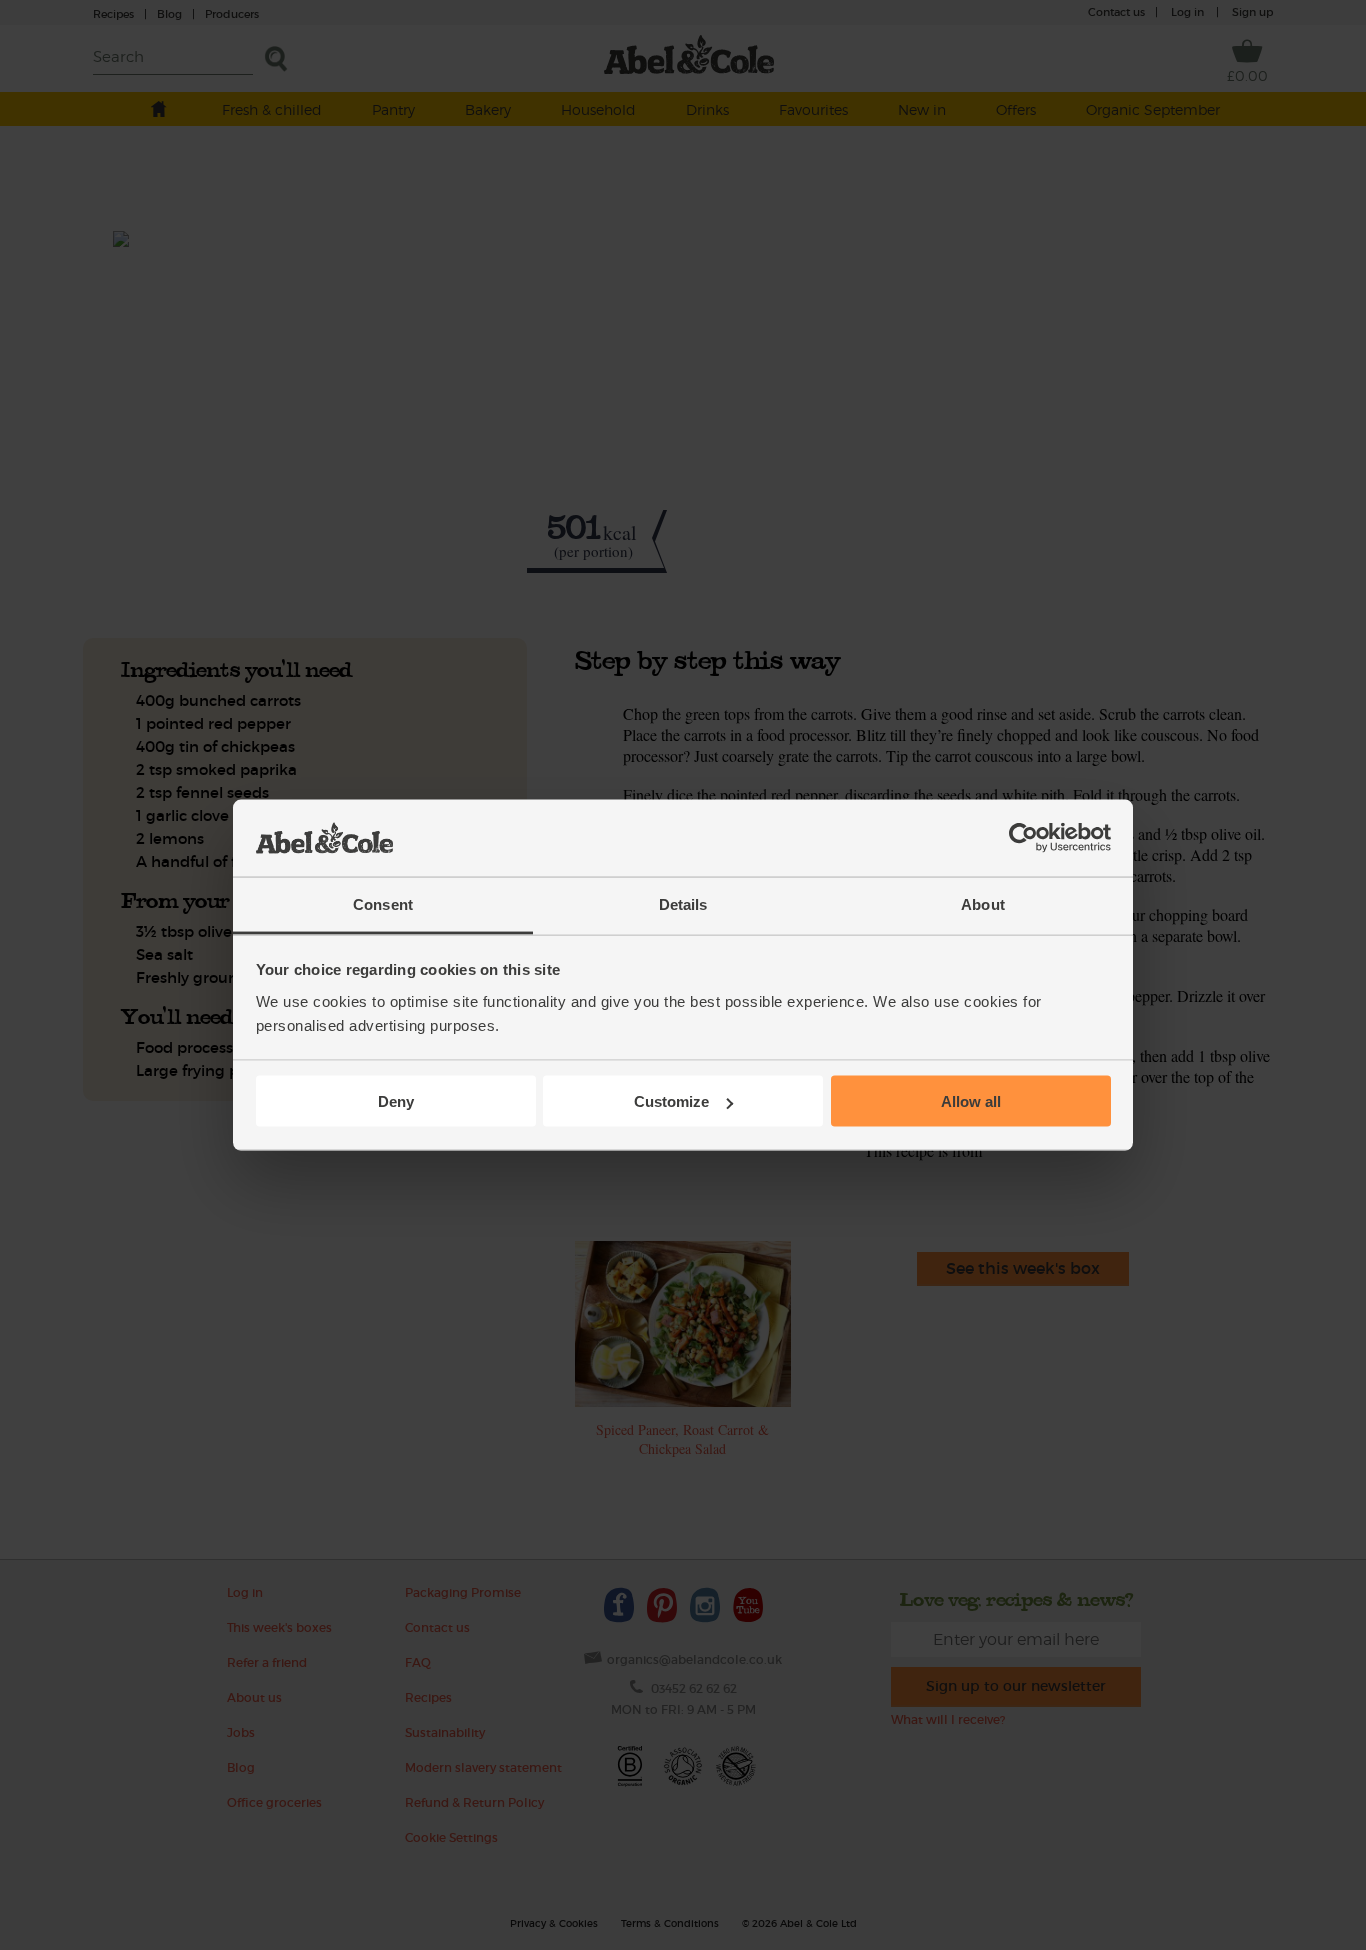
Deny (396, 1101)
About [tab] (983, 903)
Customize (671, 1101)
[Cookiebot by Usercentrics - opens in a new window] (1023, 838)
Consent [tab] (383, 903)
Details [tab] (683, 903)
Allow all (971, 1101)
